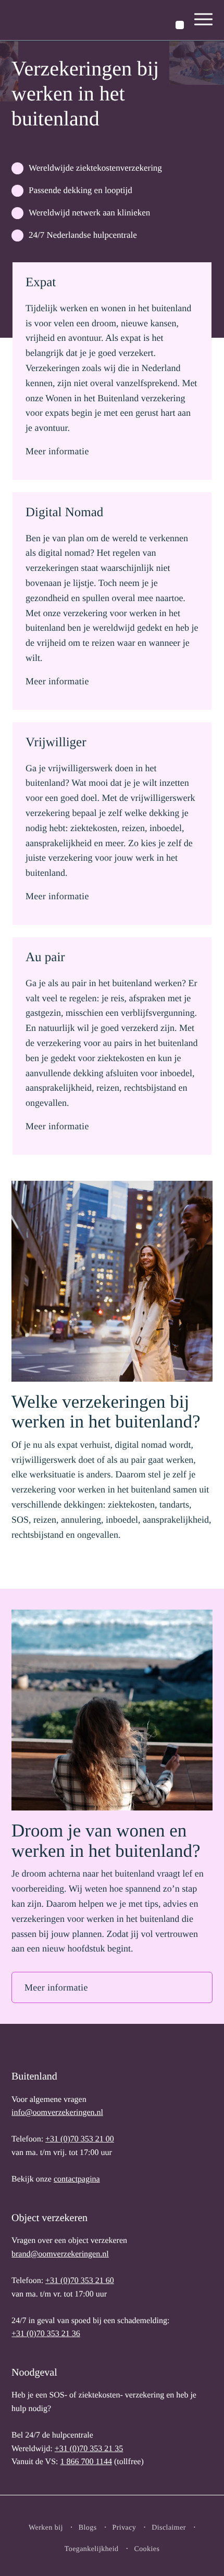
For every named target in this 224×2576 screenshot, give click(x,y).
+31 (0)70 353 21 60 (80, 2281)
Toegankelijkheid (92, 2549)
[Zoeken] (180, 25)
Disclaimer (169, 2528)
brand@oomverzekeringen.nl (60, 2254)
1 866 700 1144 (86, 2462)
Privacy (125, 2528)
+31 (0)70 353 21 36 (46, 2334)
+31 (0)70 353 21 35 (89, 2449)
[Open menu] (204, 20)
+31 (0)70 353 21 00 (80, 2139)
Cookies (147, 2549)
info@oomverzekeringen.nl (57, 2113)
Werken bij (46, 2528)
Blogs (88, 2528)
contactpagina (77, 2179)
